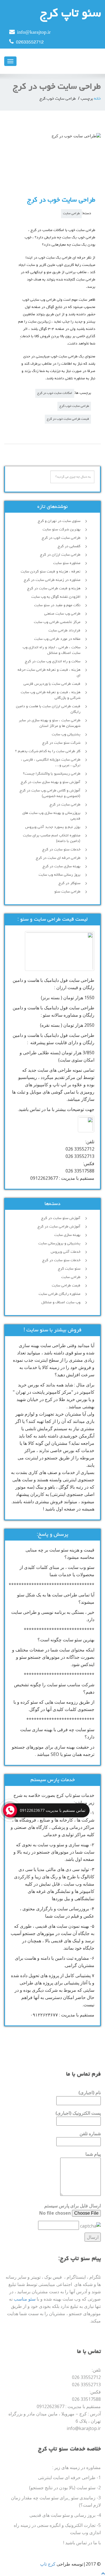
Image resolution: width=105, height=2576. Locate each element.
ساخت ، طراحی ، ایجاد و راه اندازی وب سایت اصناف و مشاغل (52, 650)
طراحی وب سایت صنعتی (62, 614)
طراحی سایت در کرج (65, 805)
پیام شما (93, 2154)
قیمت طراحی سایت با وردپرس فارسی (52, 684)
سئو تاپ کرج (70, 14)
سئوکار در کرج (69, 883)
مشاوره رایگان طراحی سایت (60, 1294)
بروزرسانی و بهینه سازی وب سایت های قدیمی (51, 816)
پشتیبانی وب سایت (66, 734)
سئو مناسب (25, 2299)
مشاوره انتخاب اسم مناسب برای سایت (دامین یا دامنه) (52, 838)
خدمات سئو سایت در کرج (61, 850)
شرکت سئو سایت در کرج (61, 743)
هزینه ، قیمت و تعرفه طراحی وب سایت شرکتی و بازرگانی (51, 695)
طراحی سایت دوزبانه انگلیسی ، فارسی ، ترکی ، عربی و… (51, 763)
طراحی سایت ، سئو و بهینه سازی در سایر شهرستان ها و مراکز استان (50, 723)
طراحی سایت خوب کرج (74, 406)
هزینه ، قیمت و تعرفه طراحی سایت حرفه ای (49, 673)
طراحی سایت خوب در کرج (61, 200)
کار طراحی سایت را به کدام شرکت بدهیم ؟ (48, 751)
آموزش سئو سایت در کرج (61, 1218)
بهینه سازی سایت (67, 1235)
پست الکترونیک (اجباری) (78, 2113)
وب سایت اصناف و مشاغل (61, 1302)
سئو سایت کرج (69, 1269)
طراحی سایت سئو (67, 892)
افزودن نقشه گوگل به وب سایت (56, 597)
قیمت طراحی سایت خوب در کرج (68, 419)
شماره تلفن (90, 2134)
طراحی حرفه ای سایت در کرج (58, 858)
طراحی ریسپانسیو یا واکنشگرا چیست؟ (52, 774)
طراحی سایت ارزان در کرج (60, 555)
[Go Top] (103, 2573)
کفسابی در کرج (69, 546)
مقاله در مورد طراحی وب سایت (57, 639)
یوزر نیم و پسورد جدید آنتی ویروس (53, 827)
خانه (97, 99)
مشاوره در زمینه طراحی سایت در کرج (52, 580)
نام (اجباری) (90, 2093)
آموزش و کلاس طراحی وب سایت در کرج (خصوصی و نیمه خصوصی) (50, 793)
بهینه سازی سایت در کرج (61, 866)
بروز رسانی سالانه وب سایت (60, 875)
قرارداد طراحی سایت (64, 631)
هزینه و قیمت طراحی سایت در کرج (54, 588)
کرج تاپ (48, 2564)
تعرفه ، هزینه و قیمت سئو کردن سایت (51, 572)
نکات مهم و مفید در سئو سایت (57, 605)
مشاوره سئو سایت (67, 563)
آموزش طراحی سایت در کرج (59, 1227)
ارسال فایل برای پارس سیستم (73, 2206)
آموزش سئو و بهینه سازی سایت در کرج (51, 782)
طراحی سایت (71, 214)
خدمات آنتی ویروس (66, 1252)
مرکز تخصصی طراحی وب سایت (57, 622)
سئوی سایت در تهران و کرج (59, 521)
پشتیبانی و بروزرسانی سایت (59, 1243)
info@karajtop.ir (34, 33)
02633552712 (30, 43)
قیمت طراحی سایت (66, 1286)
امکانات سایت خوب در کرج (55, 393)
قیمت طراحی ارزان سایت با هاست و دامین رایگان (48, 709)
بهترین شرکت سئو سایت (61, 530)
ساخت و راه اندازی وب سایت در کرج (53, 661)
